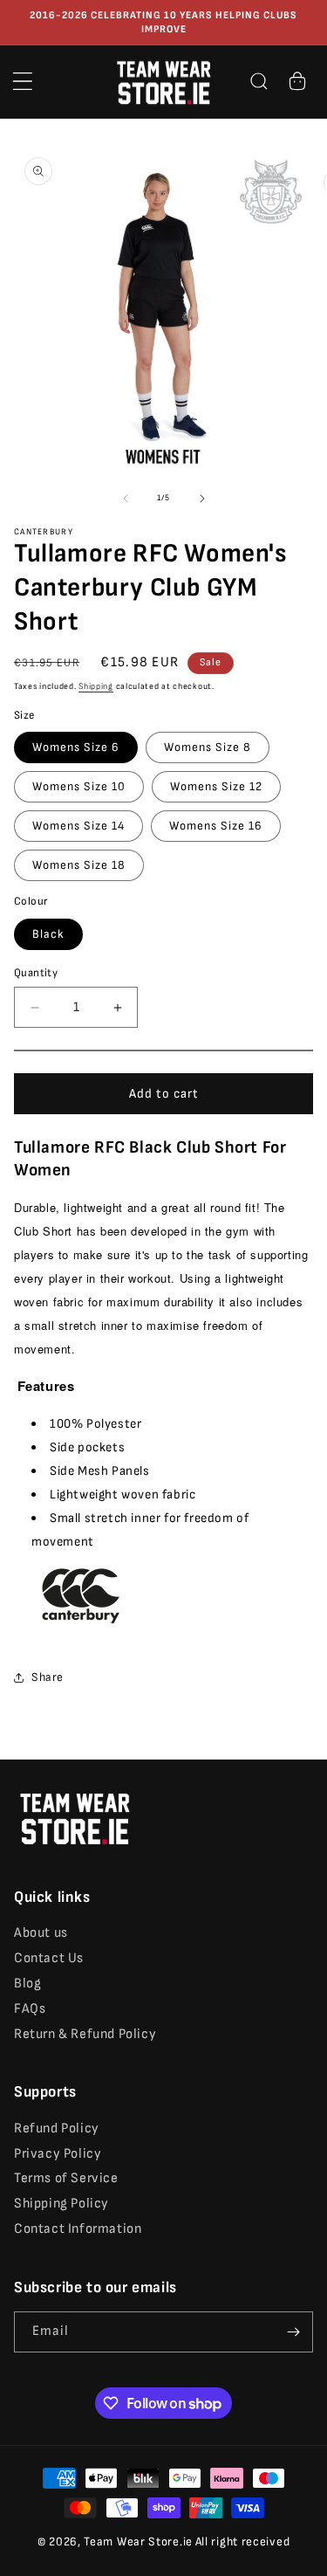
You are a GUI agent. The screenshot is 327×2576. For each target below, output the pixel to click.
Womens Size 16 (216, 826)
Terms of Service (66, 2178)
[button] (23, 81)
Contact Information (78, 2229)
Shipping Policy (61, 2204)
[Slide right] (202, 499)
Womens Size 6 (76, 747)
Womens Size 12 (216, 786)
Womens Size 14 (78, 826)
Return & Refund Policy (85, 2034)
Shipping (96, 686)
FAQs (30, 2009)
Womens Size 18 (79, 865)
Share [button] (48, 1677)
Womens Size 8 (208, 747)
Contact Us (49, 1958)
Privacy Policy (58, 2154)
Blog (27, 1984)
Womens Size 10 (79, 786)
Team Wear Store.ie (138, 2542)
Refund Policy (57, 2128)
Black (48, 934)
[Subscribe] (293, 2332)
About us (41, 1933)
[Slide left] (126, 499)
